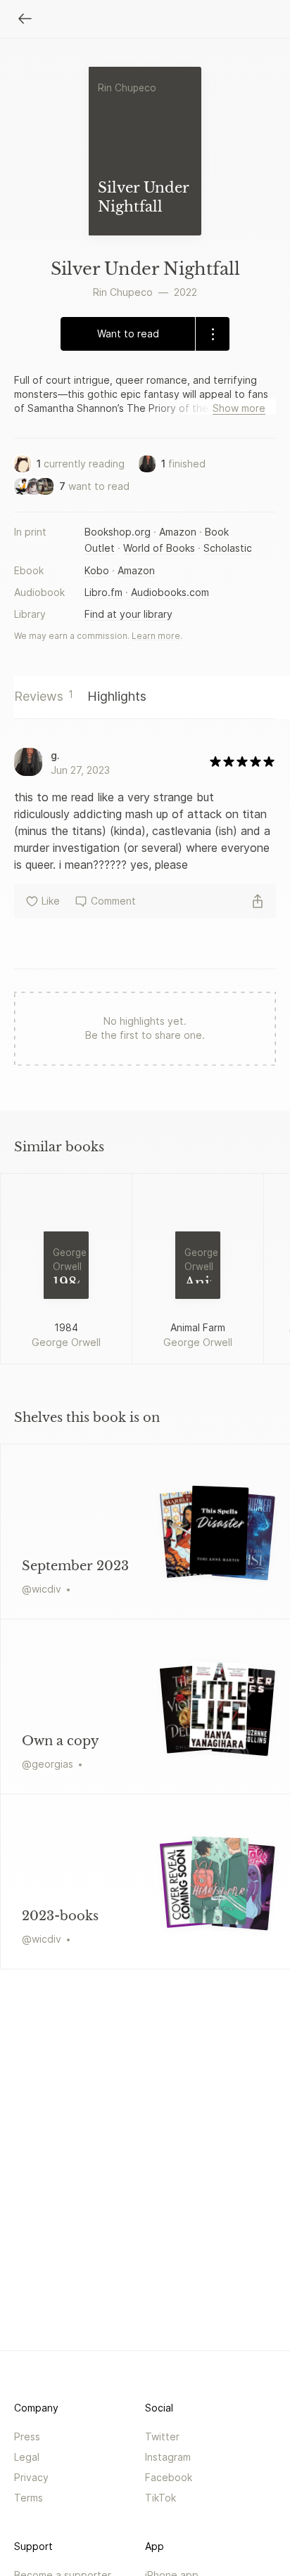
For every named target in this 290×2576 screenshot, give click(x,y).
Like (51, 901)
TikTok (160, 2498)
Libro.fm (103, 592)
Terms (29, 2498)
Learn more (156, 636)
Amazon (178, 532)
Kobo (97, 570)
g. (55, 755)
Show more (239, 408)
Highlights (117, 696)
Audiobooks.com (170, 592)
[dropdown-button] (212, 334)
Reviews (44, 696)
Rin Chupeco (123, 292)
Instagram (168, 2457)
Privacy (31, 2477)
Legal (27, 2457)
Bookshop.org (118, 532)
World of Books (159, 548)
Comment (113, 901)
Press (27, 2436)
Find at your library (128, 614)
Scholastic (228, 548)
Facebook (169, 2477)
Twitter (162, 2436)
